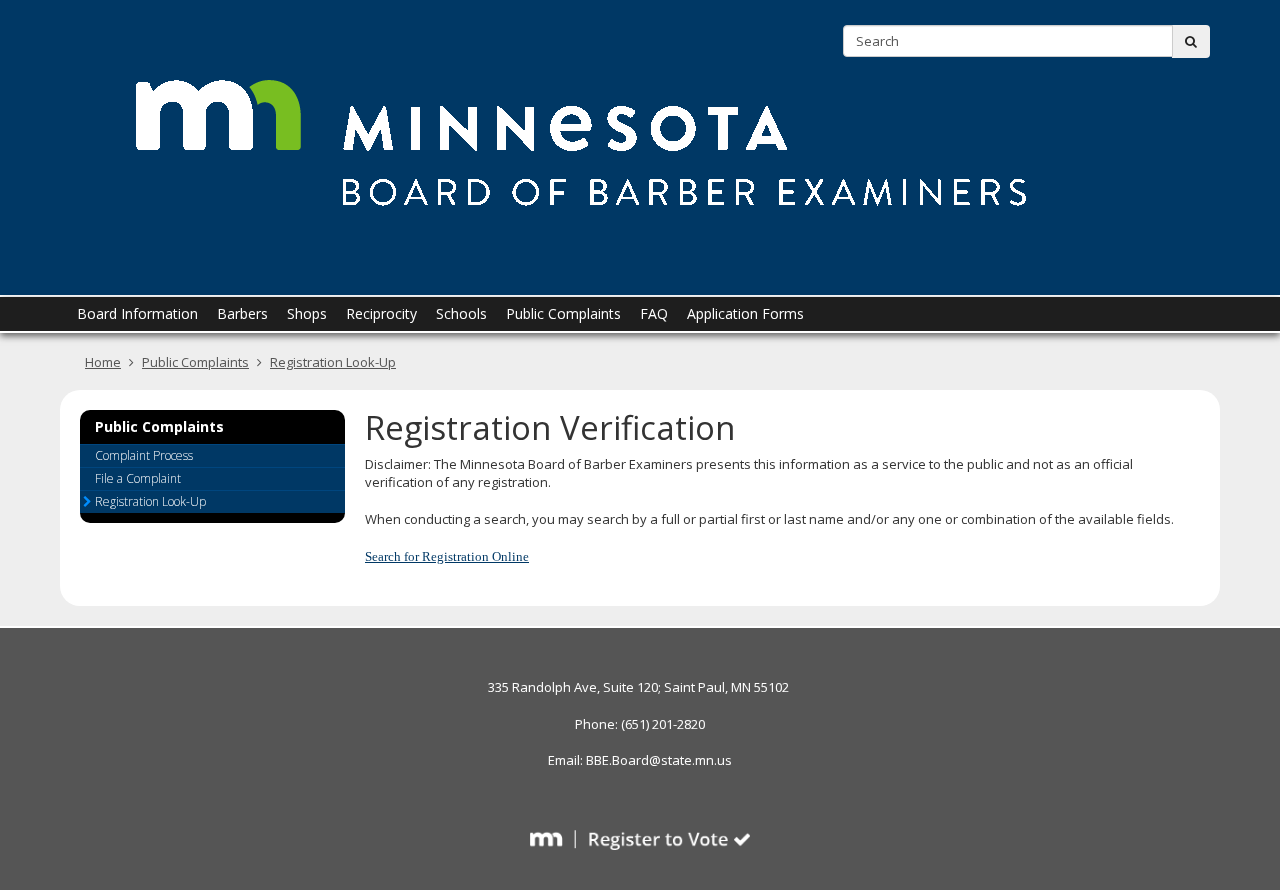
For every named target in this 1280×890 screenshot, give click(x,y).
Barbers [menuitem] (242, 313)
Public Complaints (195, 362)
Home (103, 362)
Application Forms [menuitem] (745, 313)
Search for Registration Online (447, 556)
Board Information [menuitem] (137, 313)
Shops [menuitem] (307, 313)
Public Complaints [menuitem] (563, 313)
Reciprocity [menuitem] (381, 313)
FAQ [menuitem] (654, 313)
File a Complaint (138, 478)
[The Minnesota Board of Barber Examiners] (580, 139)
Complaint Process (144, 455)
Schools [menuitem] (461, 313)
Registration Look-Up (333, 362)
